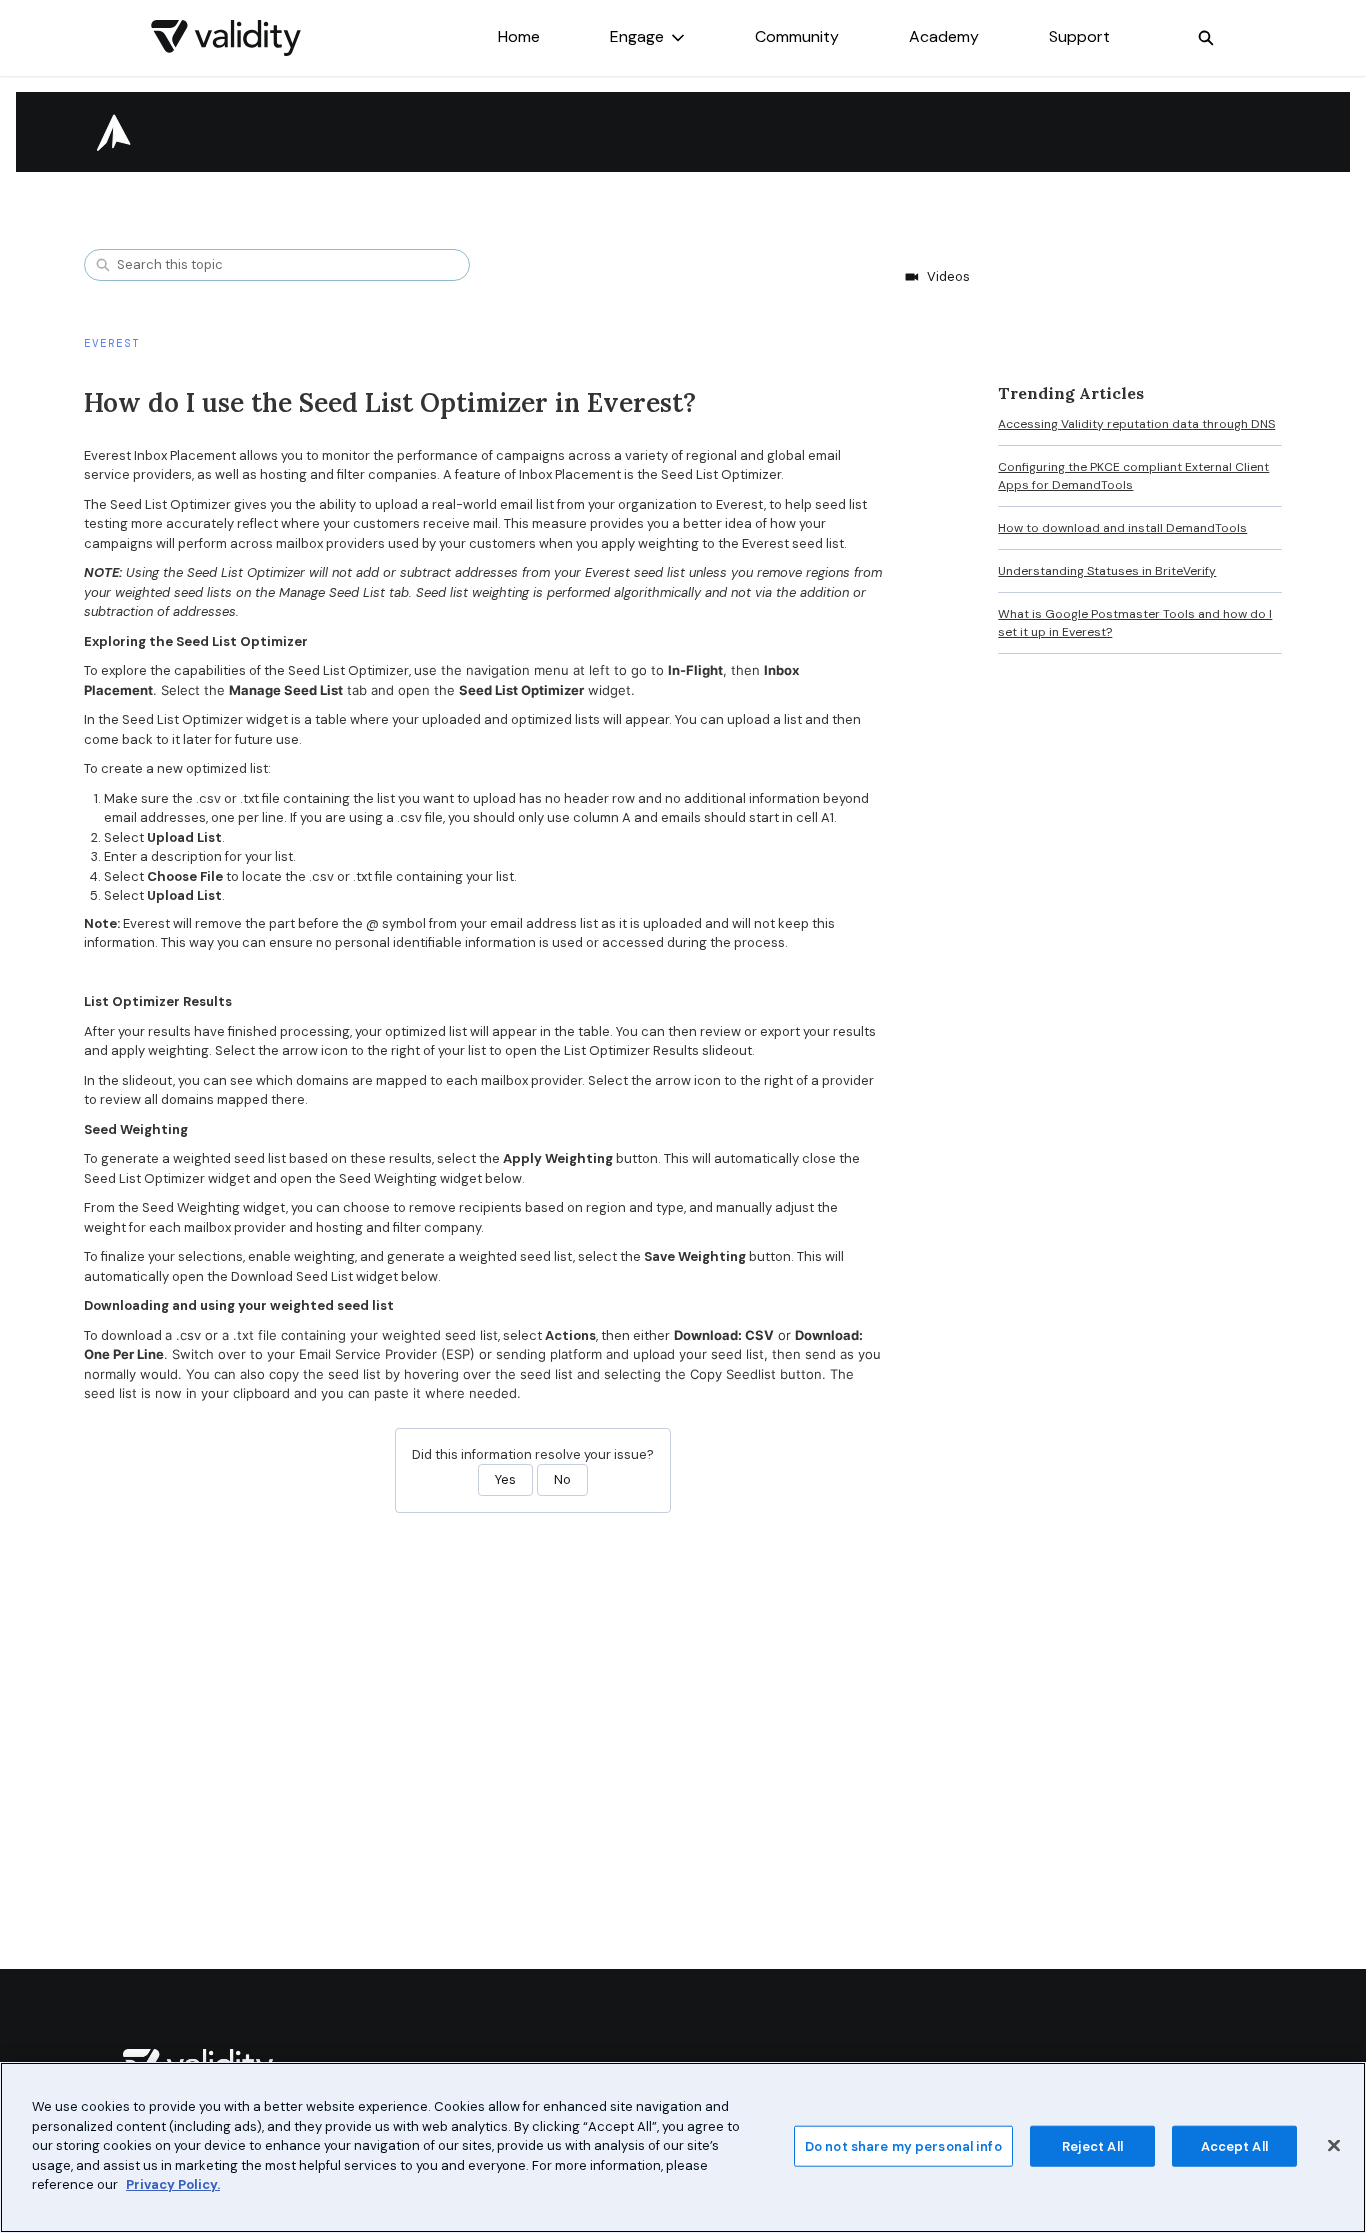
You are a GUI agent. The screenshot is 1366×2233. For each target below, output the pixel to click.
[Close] (1334, 2145)
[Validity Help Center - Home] (226, 38)
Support (1079, 36)
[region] (683, 2147)
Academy (944, 36)
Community (797, 36)
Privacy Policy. (173, 2184)
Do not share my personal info (903, 2145)
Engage (637, 36)
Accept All (1234, 2145)
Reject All (1092, 2145)
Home (519, 36)
